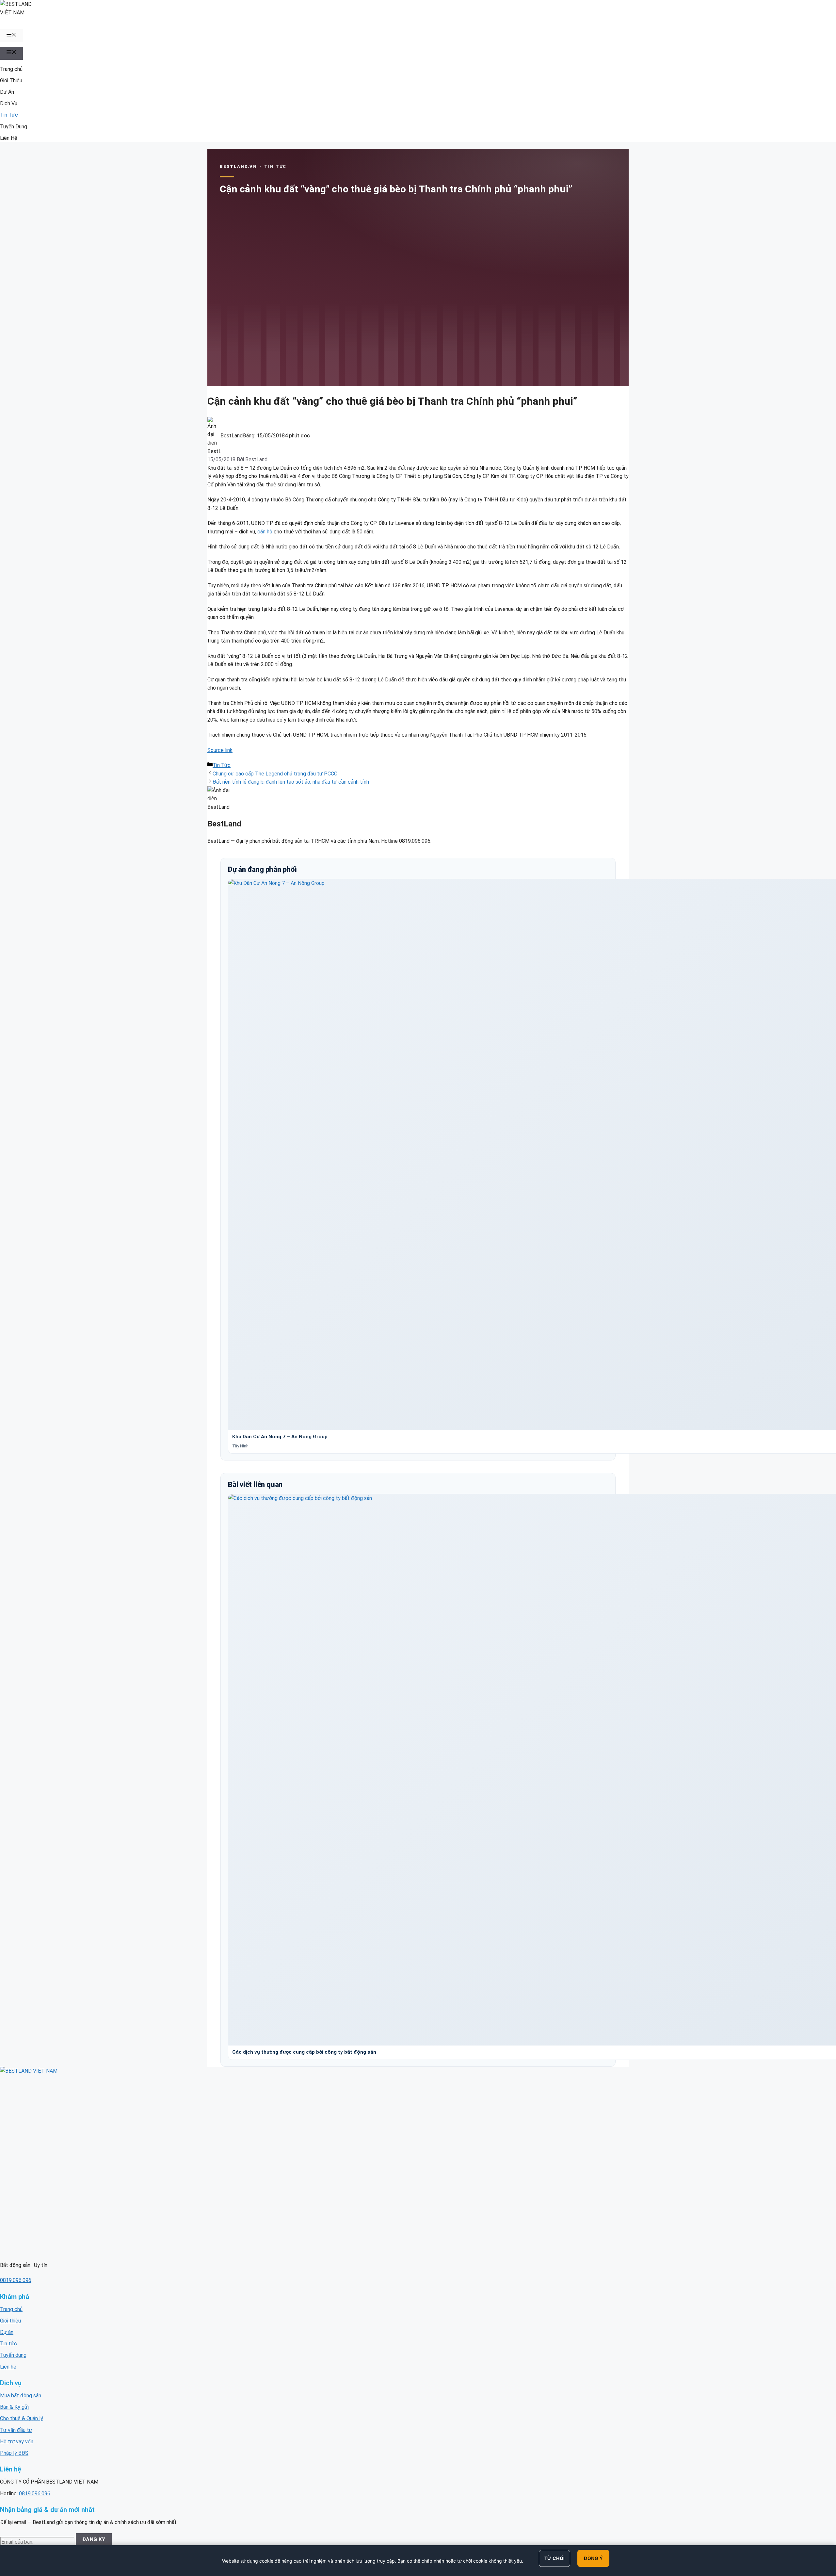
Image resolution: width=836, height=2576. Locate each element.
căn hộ (265, 532)
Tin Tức (9, 115)
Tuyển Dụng (14, 127)
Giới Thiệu (11, 81)
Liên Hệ (9, 138)
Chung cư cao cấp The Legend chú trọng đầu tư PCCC (275, 774)
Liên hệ (8, 2367)
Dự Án (7, 92)
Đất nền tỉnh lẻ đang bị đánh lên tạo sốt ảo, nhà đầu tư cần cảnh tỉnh (291, 782)
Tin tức (8, 2344)
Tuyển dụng (13, 2355)
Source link (220, 750)
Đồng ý (593, 2558)
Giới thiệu (10, 2321)
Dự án (7, 2332)
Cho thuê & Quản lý (22, 2418)
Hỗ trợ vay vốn (17, 2442)
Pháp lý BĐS (14, 2453)
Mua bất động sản (21, 2396)
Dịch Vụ (9, 103)
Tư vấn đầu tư (16, 2430)
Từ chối (555, 2558)
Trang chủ (11, 69)
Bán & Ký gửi (14, 2407)
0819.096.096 (16, 2280)
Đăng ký (94, 2539)
